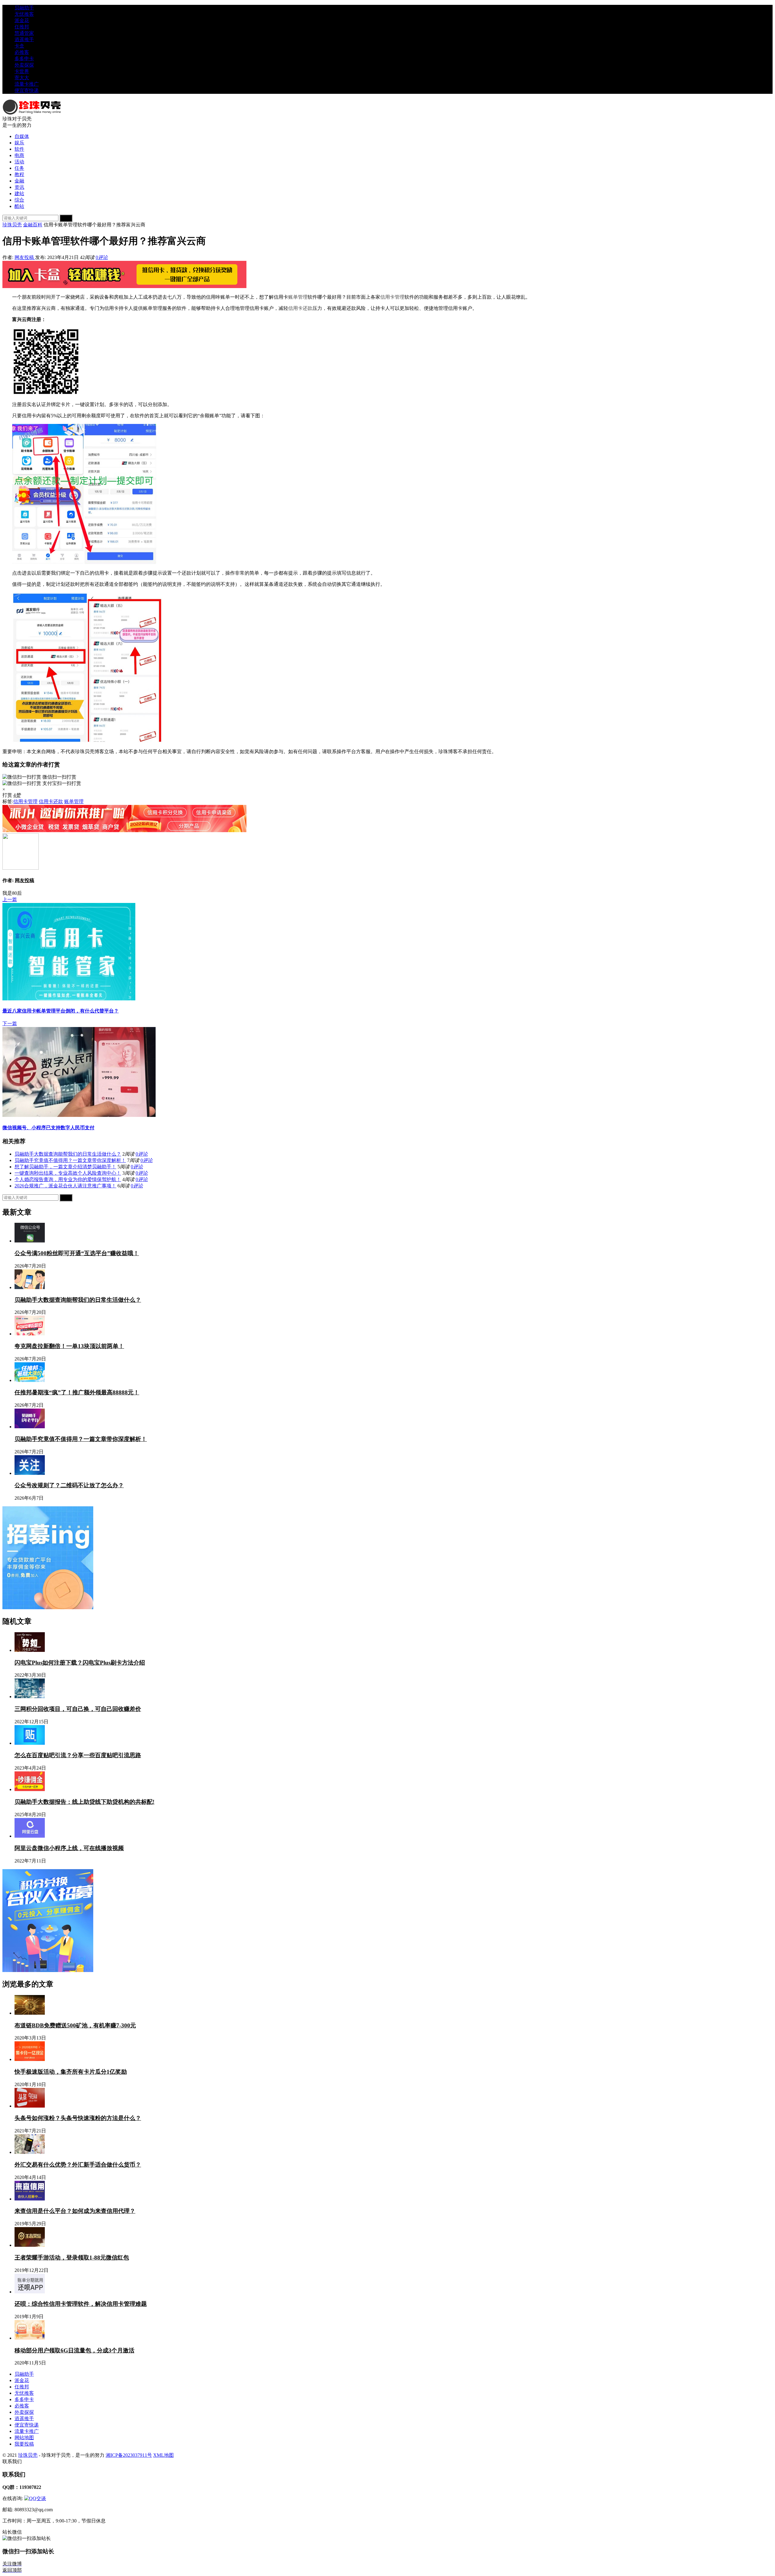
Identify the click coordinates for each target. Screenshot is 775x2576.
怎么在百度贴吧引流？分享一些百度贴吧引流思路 (78, 1755)
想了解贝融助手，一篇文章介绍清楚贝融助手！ (65, 1167)
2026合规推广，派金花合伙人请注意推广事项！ (65, 1186)
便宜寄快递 (27, 90)
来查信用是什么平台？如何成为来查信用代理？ (75, 2211)
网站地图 (24, 2438)
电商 (19, 155)
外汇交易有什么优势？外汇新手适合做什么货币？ (78, 2165)
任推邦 (22, 27)
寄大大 (22, 78)
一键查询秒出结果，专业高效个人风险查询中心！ (68, 1173)
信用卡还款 (300, 308)
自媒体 (22, 136)
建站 (19, 194)
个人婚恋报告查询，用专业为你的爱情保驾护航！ (68, 1179)
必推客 (22, 52)
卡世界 (22, 71)
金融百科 (33, 225)
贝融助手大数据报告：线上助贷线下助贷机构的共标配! (84, 1802)
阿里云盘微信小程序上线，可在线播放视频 (69, 1848)
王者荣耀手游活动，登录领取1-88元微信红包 (72, 2258)
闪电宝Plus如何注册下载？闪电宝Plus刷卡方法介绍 (80, 1663)
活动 (19, 162)
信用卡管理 (392, 297)
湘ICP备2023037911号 (129, 2455)
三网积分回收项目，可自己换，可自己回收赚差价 (78, 1709)
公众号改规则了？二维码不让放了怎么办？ (69, 1485)
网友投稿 (25, 257)
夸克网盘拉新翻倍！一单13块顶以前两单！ (69, 1346)
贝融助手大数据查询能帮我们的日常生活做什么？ (68, 1154)
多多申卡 (24, 59)
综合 (19, 200)
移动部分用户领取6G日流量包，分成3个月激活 (74, 2350)
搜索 (66, 218)
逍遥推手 (24, 39)
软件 (19, 149)
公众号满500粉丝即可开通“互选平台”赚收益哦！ (77, 1253)
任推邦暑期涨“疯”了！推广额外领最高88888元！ (77, 1392)
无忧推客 (24, 14)
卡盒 (19, 46)
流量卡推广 (27, 84)
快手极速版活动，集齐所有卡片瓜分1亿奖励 (71, 2072)
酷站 (19, 206)
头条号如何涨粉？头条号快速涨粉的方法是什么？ (78, 2118)
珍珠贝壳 (12, 225)
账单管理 (298, 297)
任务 (19, 168)
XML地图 (163, 2455)
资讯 (19, 187)
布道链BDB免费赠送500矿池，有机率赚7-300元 (75, 2025)
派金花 (22, 20)
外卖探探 (24, 65)
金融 (19, 181)
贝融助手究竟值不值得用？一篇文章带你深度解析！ (70, 1160)
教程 (19, 174)
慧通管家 (24, 33)
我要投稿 (24, 2444)
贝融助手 (24, 8)
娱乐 (19, 143)
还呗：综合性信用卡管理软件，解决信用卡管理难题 (81, 2304)
